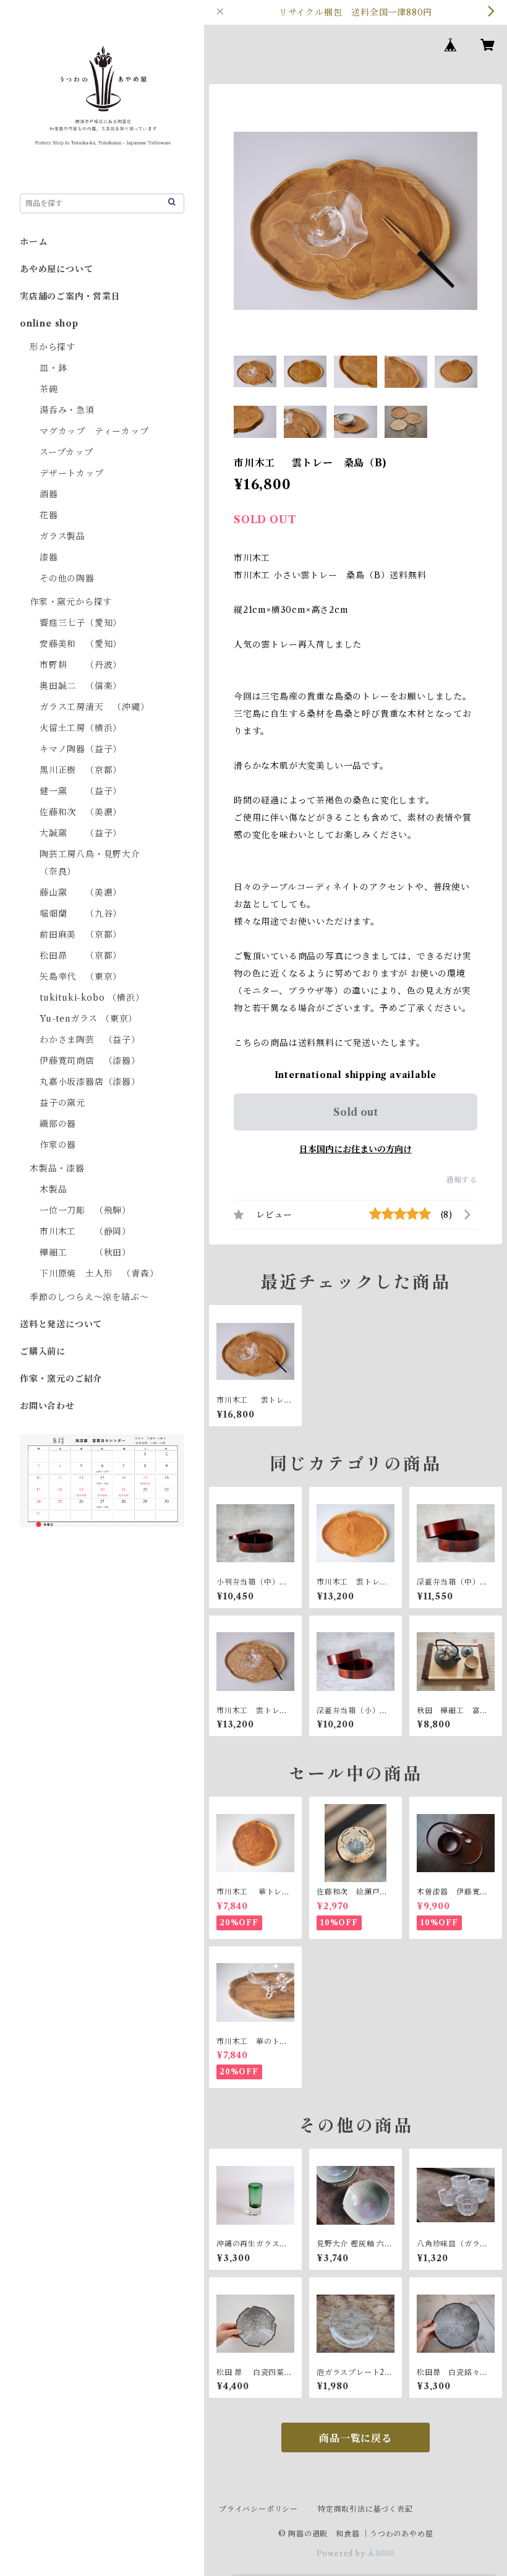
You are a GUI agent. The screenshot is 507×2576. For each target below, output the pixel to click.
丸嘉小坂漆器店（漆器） (90, 1082)
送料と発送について (61, 1324)
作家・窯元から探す (71, 602)
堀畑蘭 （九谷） (81, 914)
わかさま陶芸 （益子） (90, 1040)
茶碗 (49, 389)
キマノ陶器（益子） (81, 749)
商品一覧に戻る (356, 2438)
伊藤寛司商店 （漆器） (90, 1061)
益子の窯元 (62, 1103)
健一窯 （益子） (81, 791)
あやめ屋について (56, 269)
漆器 (49, 557)
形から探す (53, 347)
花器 (49, 515)
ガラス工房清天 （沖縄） (95, 707)
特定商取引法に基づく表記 (365, 2509)
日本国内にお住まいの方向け (356, 1149)
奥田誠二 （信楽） (81, 686)
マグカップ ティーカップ (94, 431)
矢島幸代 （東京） (81, 977)
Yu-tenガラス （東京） (88, 1019)
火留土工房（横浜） (81, 728)
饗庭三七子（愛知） (81, 623)
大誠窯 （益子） (81, 833)
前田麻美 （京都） (81, 935)
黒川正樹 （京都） (81, 770)
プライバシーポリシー (258, 2509)
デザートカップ (72, 473)
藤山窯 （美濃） (81, 892)
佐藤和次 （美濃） (81, 812)
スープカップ (66, 452)
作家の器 (58, 1145)
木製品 (53, 1189)
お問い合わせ (47, 1406)
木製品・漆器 (57, 1168)
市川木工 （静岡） (85, 1231)
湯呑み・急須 (67, 410)
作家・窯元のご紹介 (61, 1379)
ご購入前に (43, 1351)
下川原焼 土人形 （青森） (99, 1273)
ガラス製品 (62, 536)
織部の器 (58, 1124)
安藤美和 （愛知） (81, 644)
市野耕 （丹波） (81, 665)
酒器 (49, 494)
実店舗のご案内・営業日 (70, 296)
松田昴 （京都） (81, 956)
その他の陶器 (67, 578)
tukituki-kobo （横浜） (92, 998)
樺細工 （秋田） (85, 1252)
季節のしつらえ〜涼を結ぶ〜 (89, 1297)
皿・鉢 (53, 368)
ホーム (33, 242)
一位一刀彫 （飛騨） (85, 1210)
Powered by (342, 2553)
